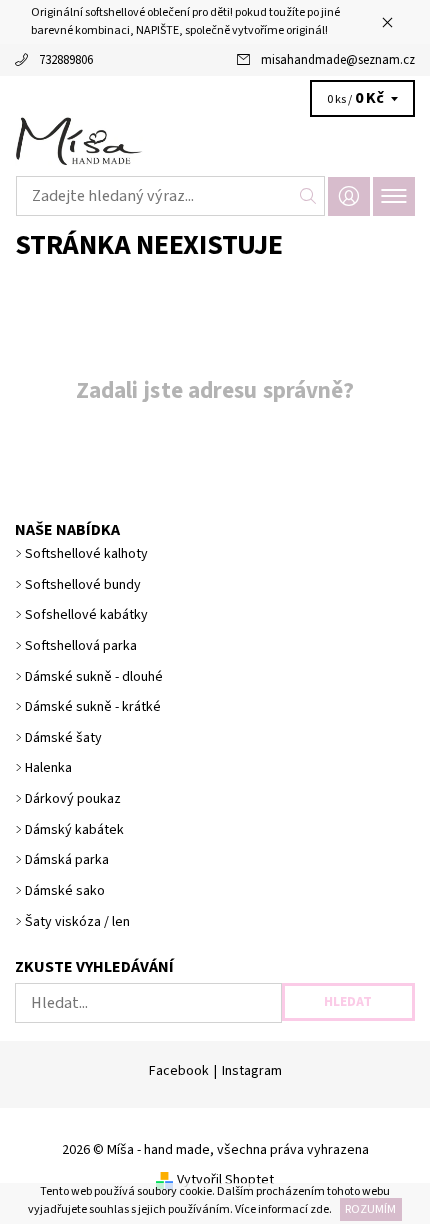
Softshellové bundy (83, 585)
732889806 (66, 60)
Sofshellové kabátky (86, 615)
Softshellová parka (81, 646)
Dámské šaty (63, 738)
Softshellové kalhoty (86, 554)
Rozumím (370, 1209)
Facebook (179, 1071)
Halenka (48, 768)
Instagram (252, 1071)
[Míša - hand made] (215, 142)
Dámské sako (65, 891)
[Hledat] (308, 196)
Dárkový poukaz (73, 799)
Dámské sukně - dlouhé (94, 677)
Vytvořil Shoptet (225, 1180)
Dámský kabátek (74, 830)
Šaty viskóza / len (77, 922)
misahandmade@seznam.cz (338, 60)
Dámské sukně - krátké (93, 707)
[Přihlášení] (349, 196)
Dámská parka (67, 860)
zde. (320, 1209)
